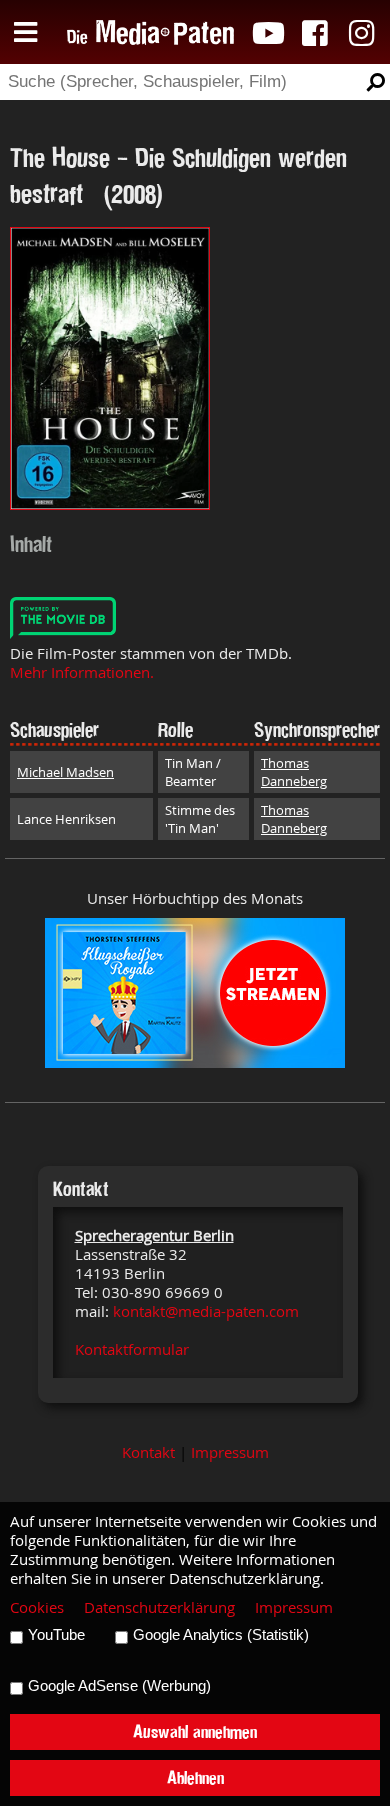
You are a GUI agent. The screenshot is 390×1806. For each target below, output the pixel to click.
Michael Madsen (65, 772)
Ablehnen (195, 1777)
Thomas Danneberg (294, 772)
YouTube (56, 1635)
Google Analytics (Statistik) (221, 1635)
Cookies (37, 1607)
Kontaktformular (132, 1349)
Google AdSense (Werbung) (119, 1686)
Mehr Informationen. (82, 672)
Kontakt (148, 1452)
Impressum (230, 1452)
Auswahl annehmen (195, 1731)
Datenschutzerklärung (159, 1607)
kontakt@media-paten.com (206, 1311)
